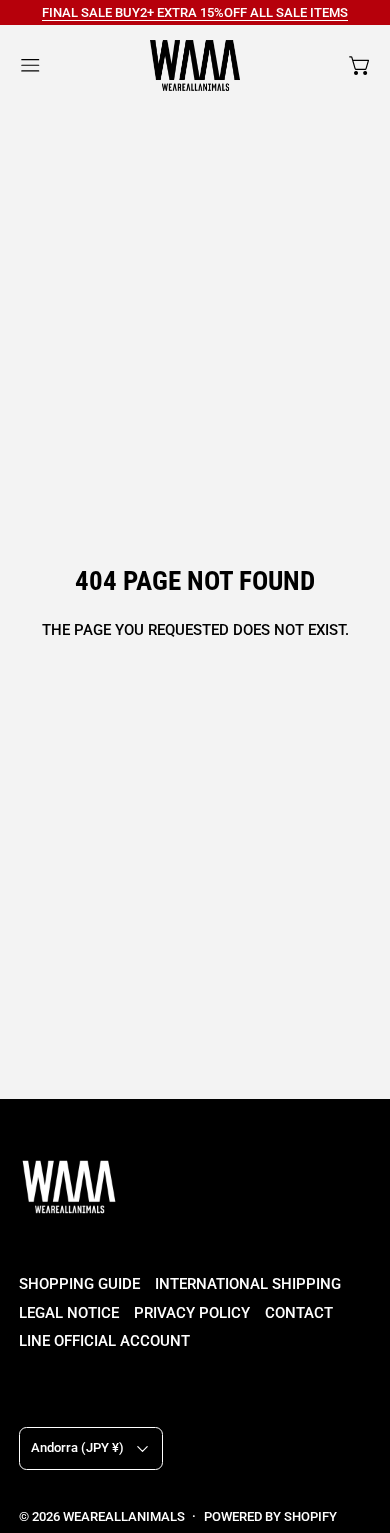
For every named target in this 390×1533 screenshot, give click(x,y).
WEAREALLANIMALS (124, 1516)
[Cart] (360, 65)
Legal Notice (69, 1313)
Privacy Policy (192, 1313)
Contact (299, 1313)
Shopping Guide (79, 1284)
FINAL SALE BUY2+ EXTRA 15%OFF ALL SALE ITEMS (195, 12)
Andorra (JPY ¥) (77, 1447)
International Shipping (248, 1284)
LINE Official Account (104, 1341)
